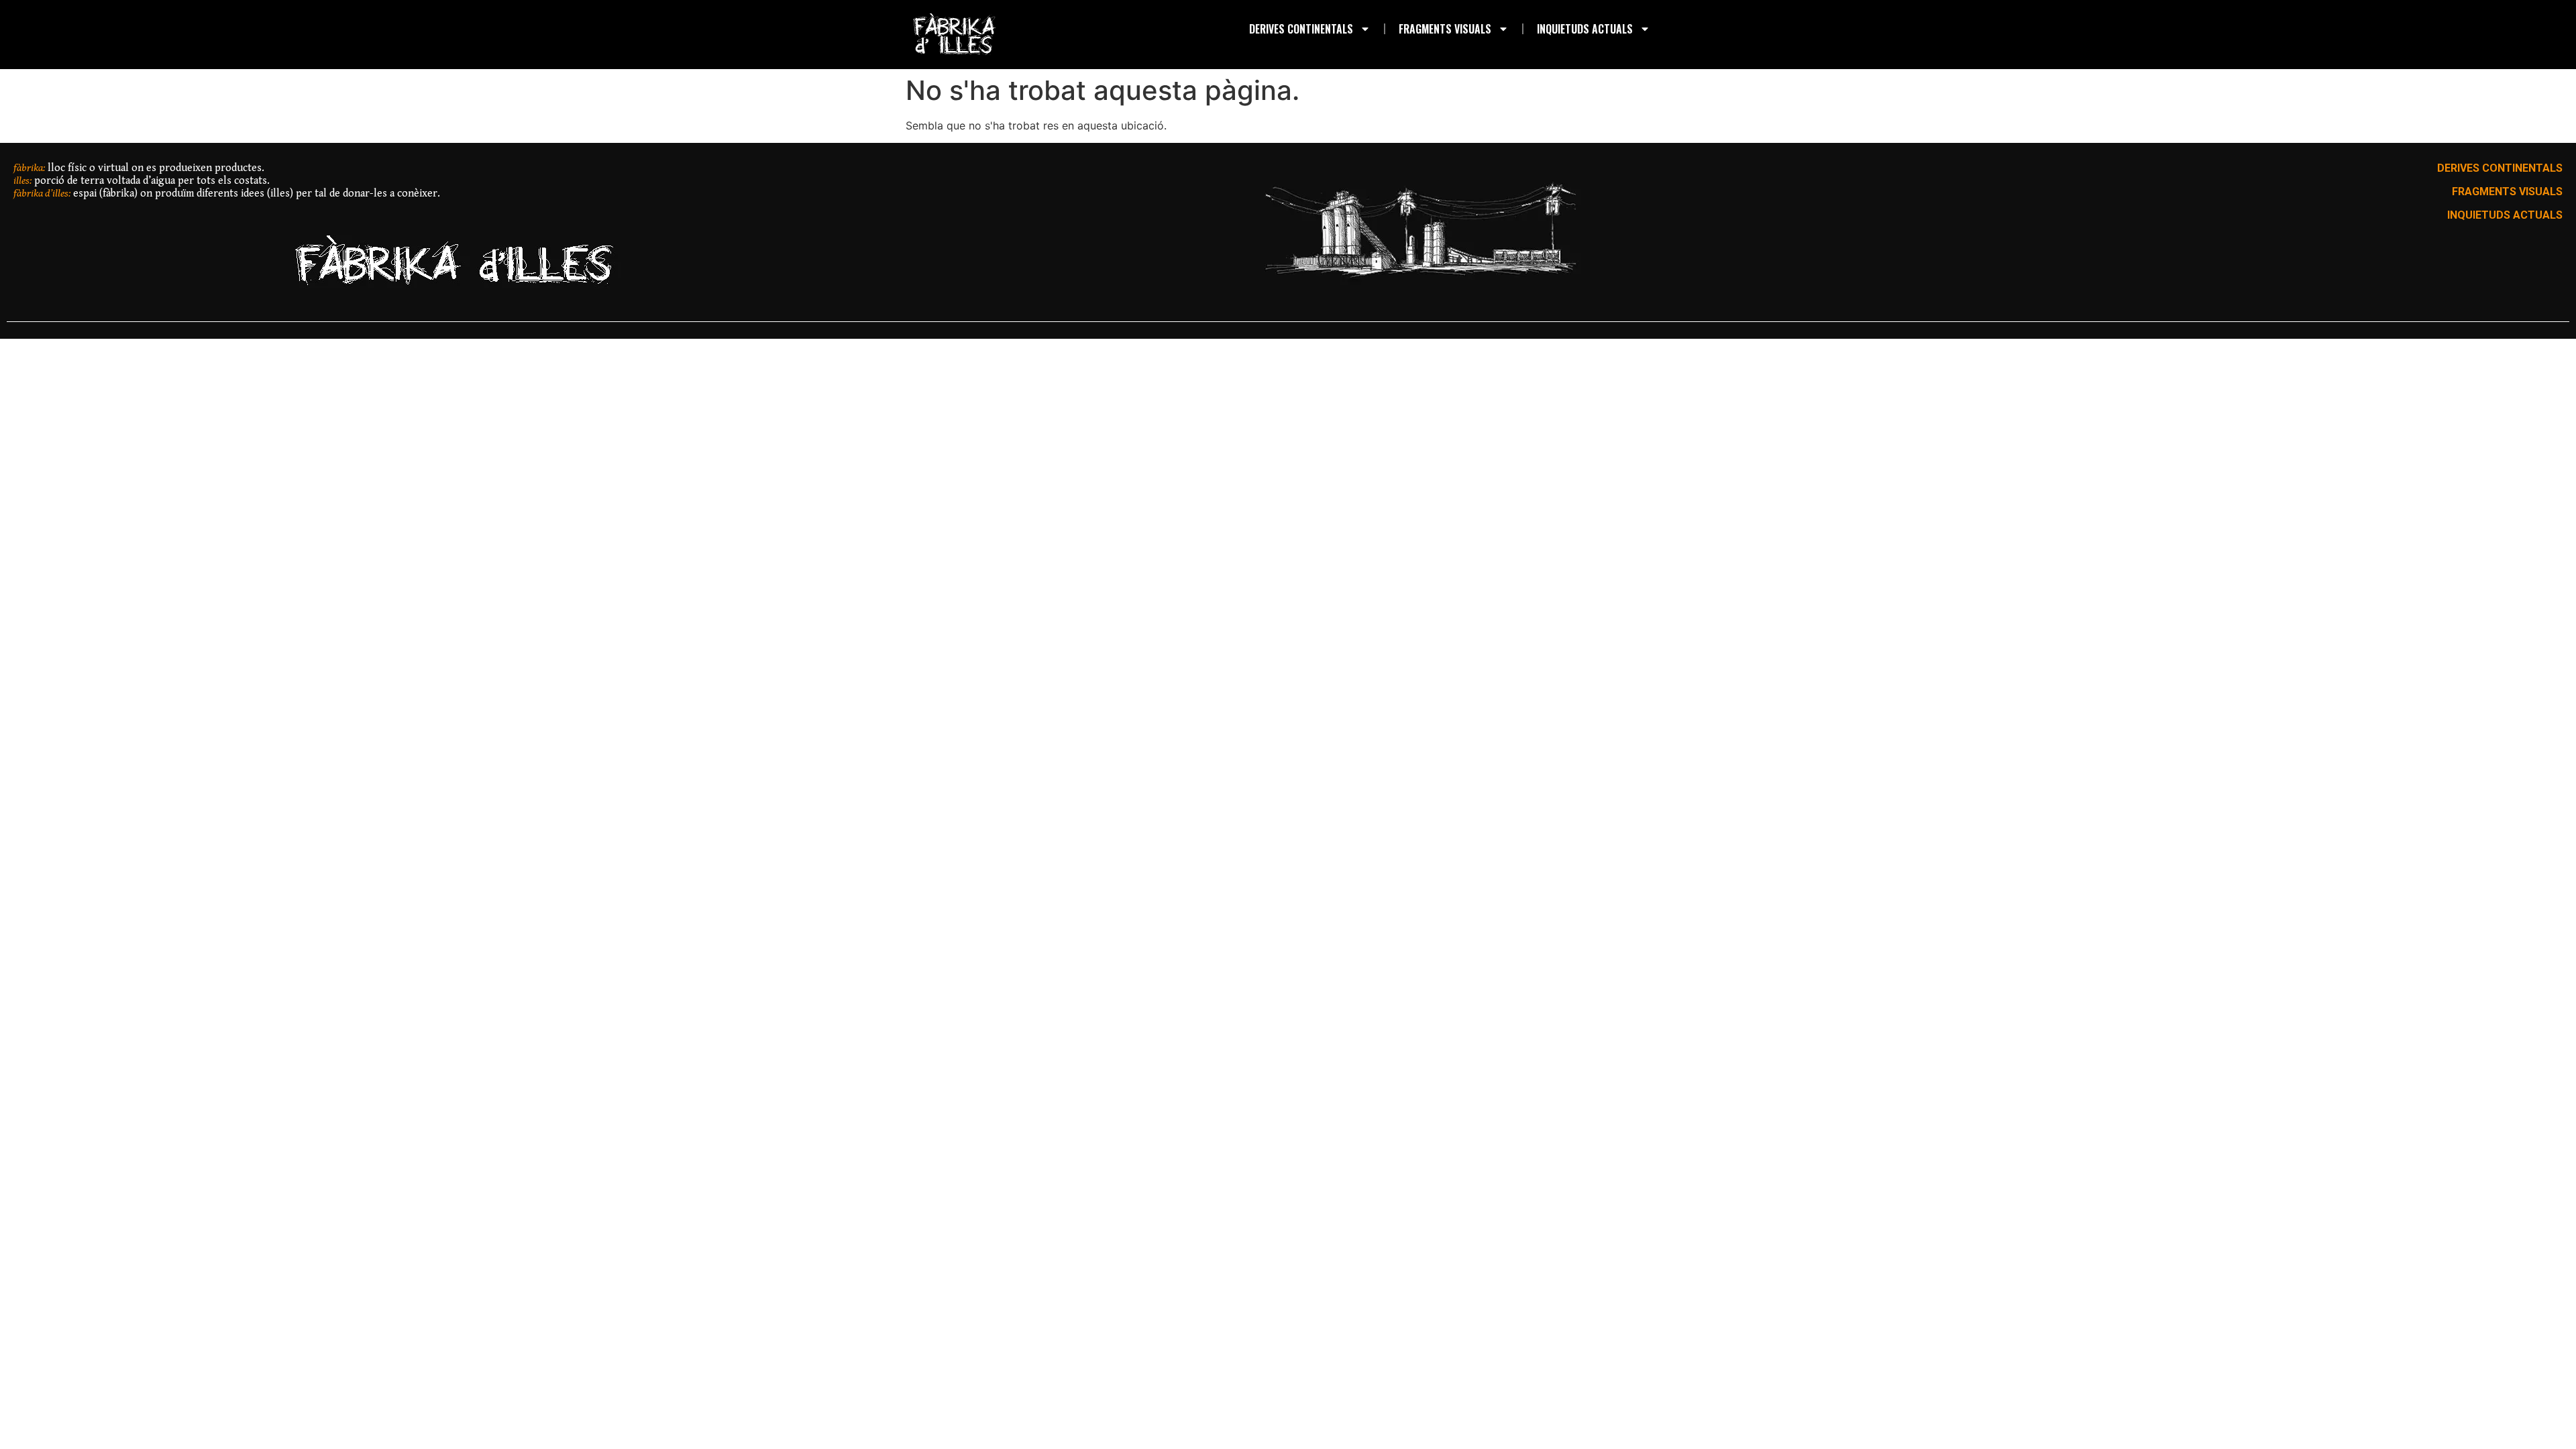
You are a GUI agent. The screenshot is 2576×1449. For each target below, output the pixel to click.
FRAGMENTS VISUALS (1445, 29)
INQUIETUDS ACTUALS (1585, 29)
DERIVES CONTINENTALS (1301, 29)
